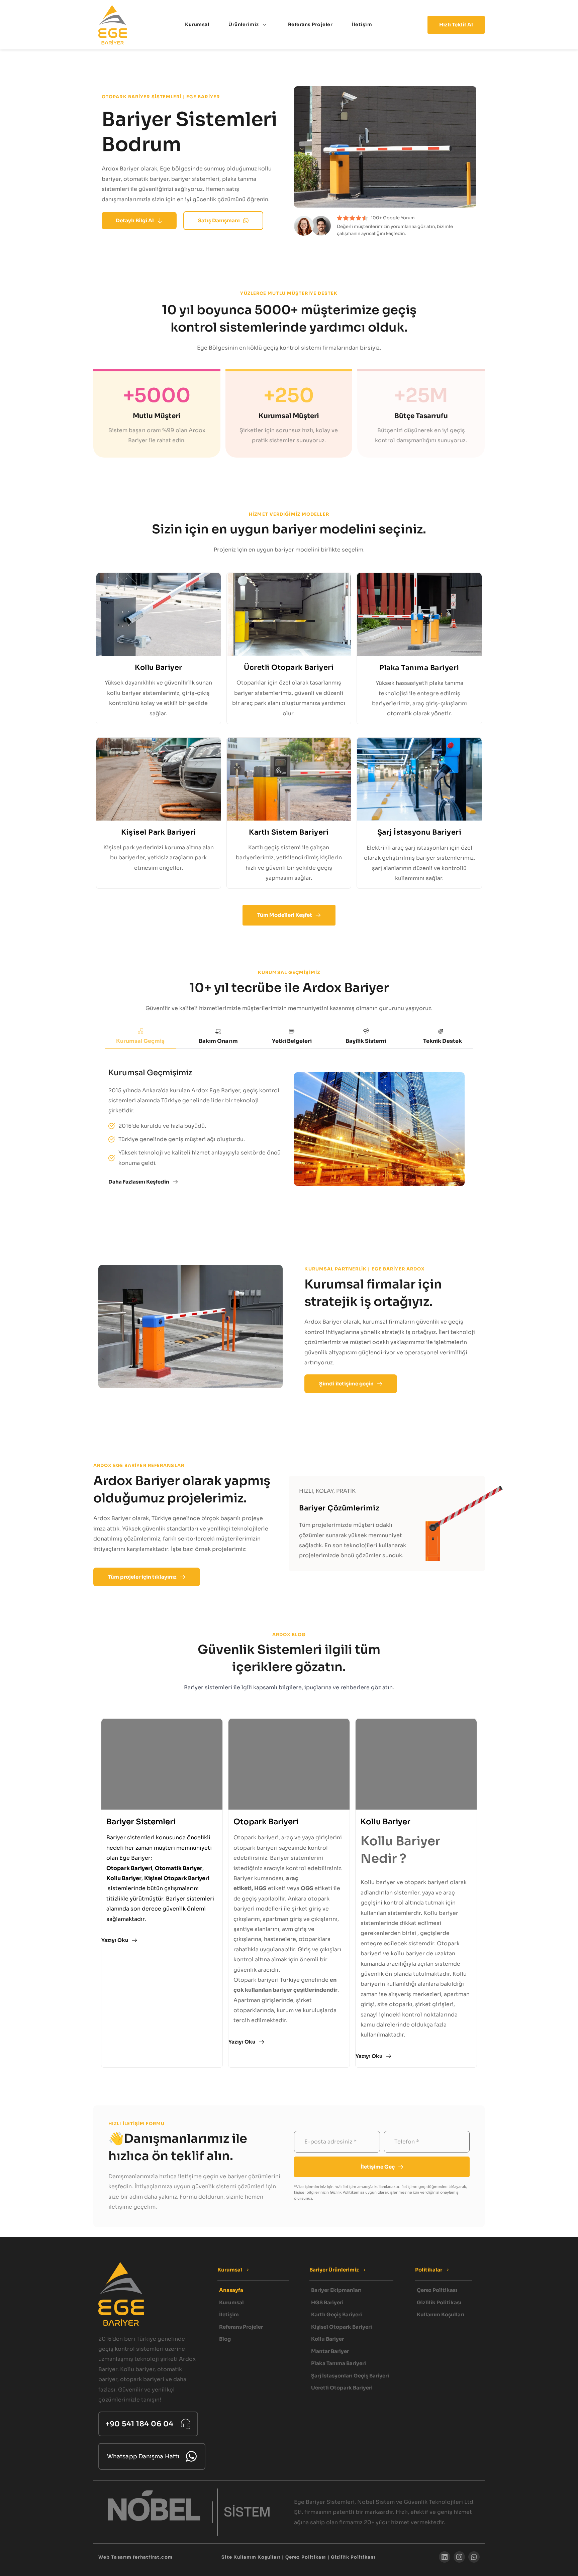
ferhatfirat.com (153, 2557)
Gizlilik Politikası (353, 2557)
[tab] (140, 1037)
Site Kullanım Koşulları (251, 2557)
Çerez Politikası (306, 2557)
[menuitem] (197, 25)
